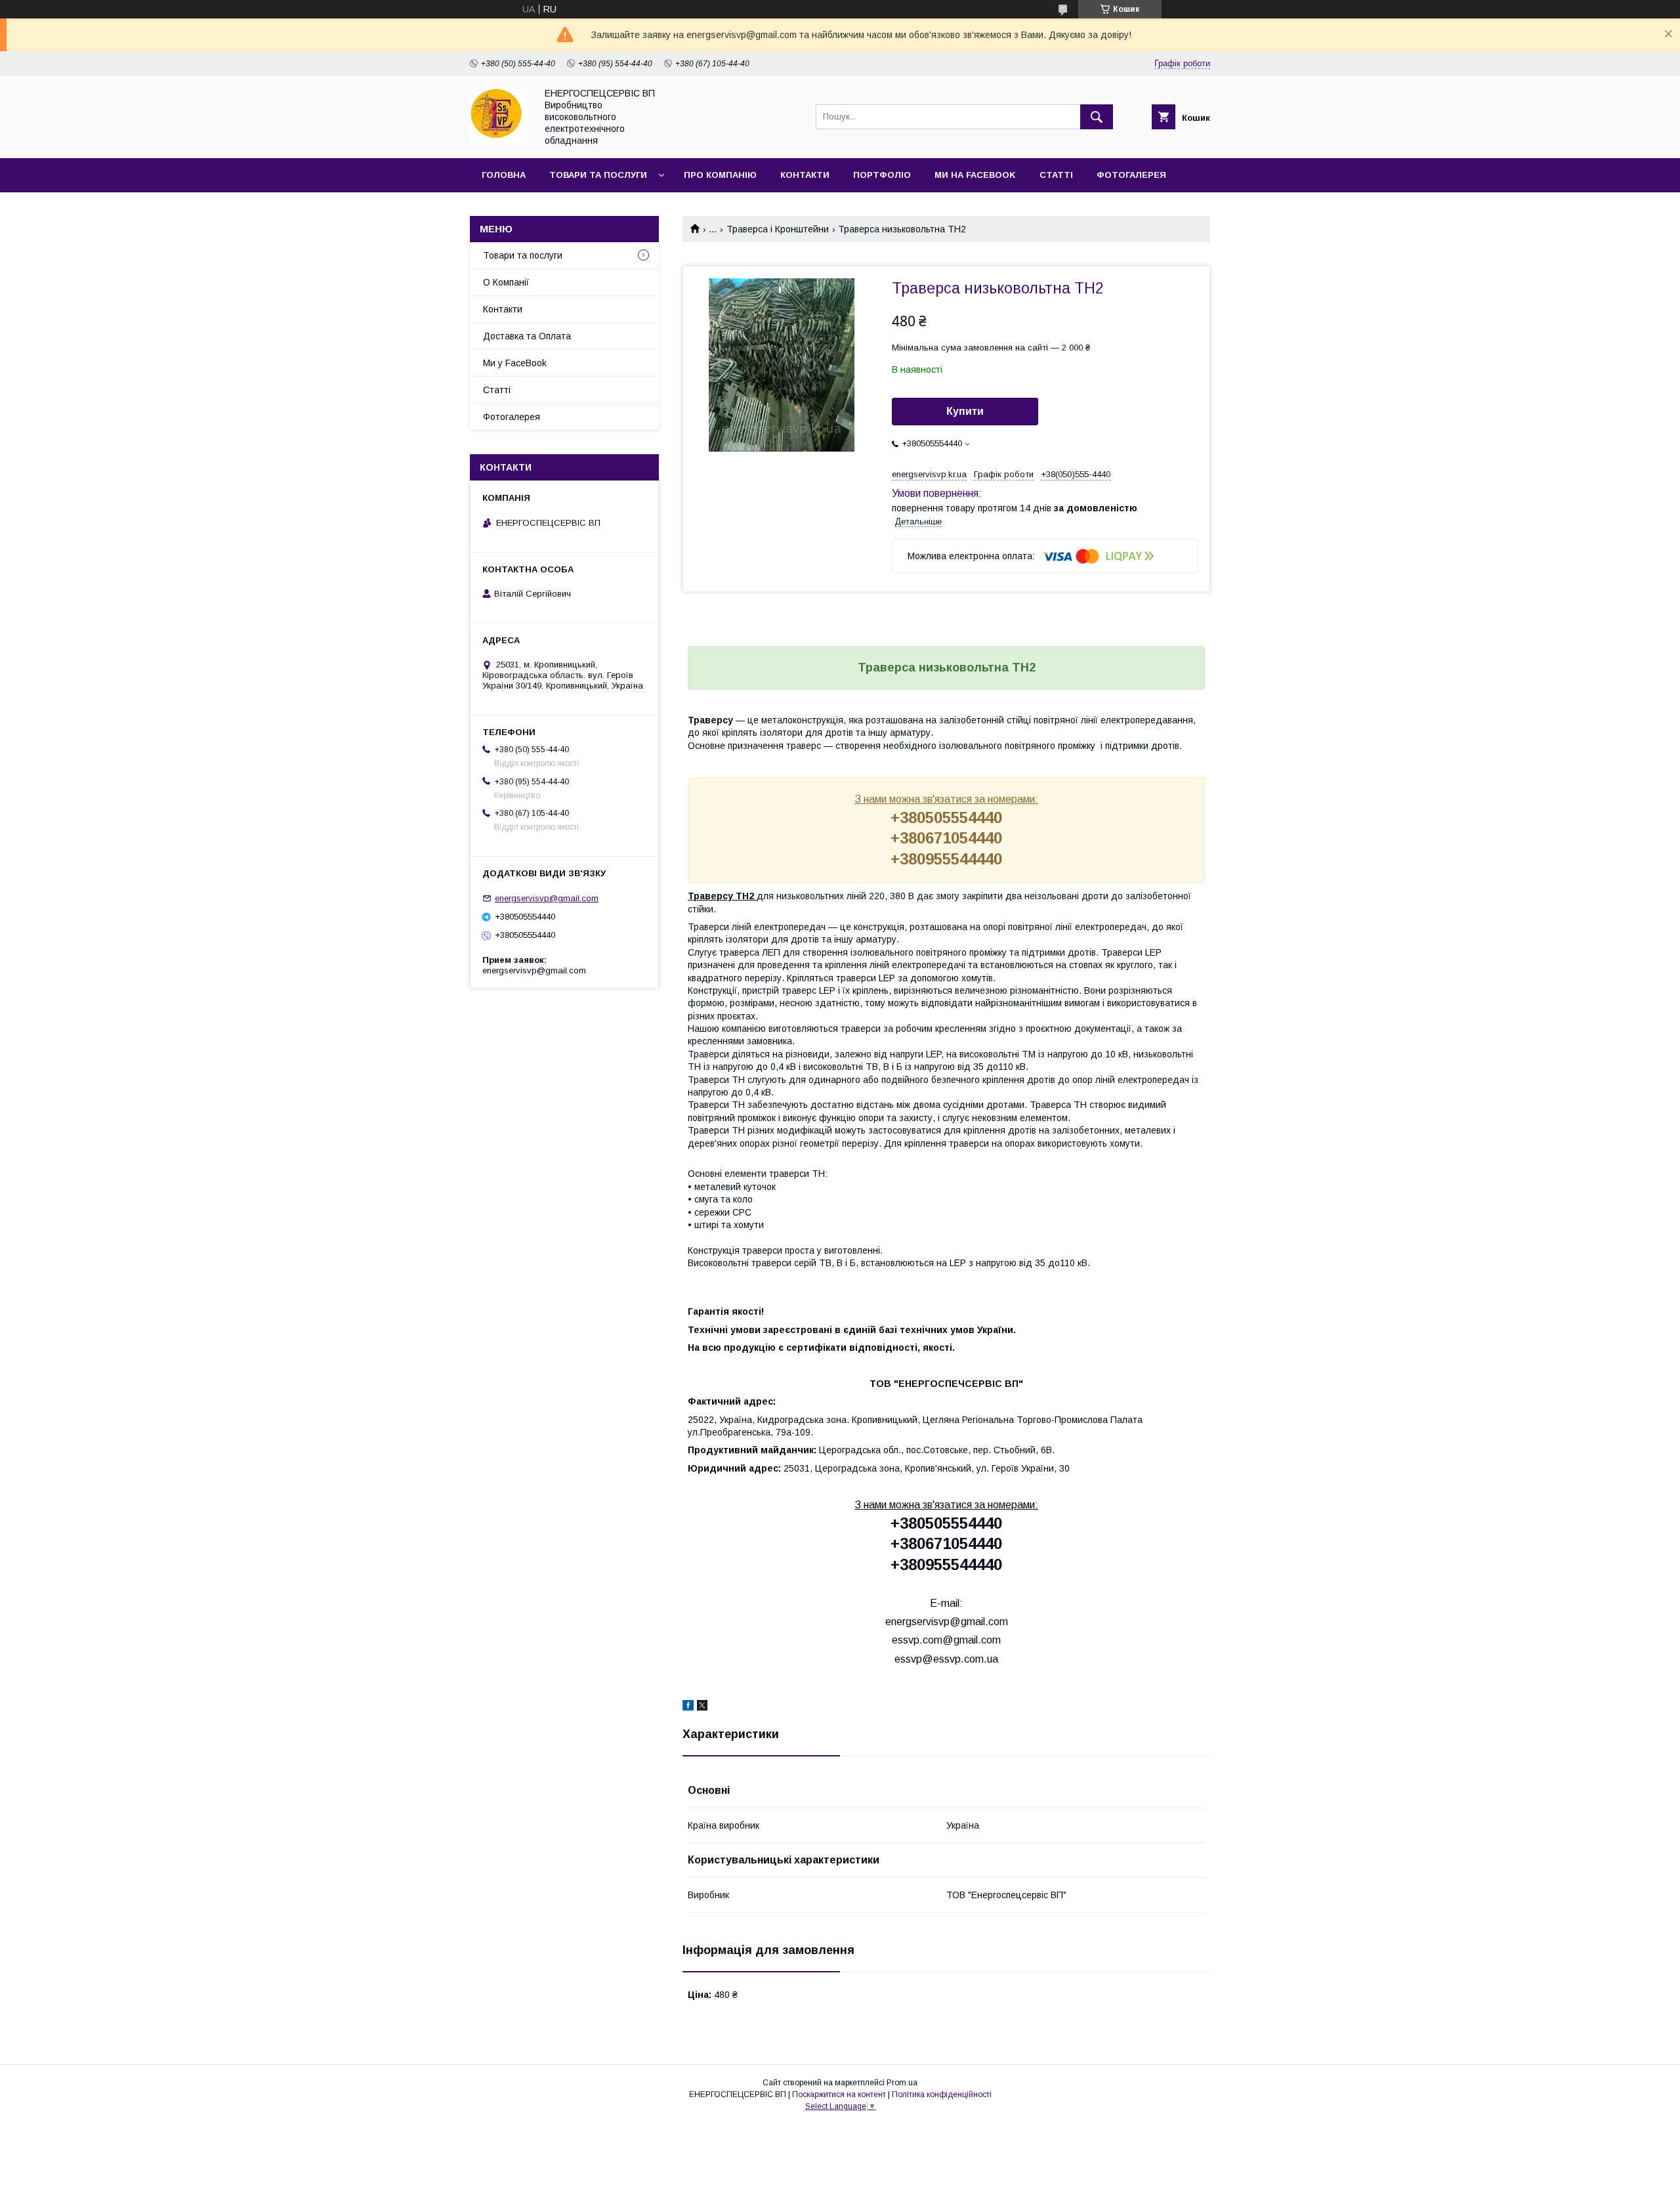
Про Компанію (720, 175)
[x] (702, 1707)
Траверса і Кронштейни (778, 229)
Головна (504, 175)
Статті (1056, 175)
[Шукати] (1097, 117)
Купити (965, 411)
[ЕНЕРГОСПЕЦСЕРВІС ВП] (499, 140)
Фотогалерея (1131, 175)
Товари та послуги (598, 175)
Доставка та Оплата (527, 336)
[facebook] (688, 1707)
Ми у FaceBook (515, 363)
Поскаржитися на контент (839, 2094)
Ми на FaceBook (975, 175)
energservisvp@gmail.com (547, 898)
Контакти (805, 175)
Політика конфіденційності (942, 2094)
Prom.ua (902, 2083)
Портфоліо (882, 175)
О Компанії (506, 282)
